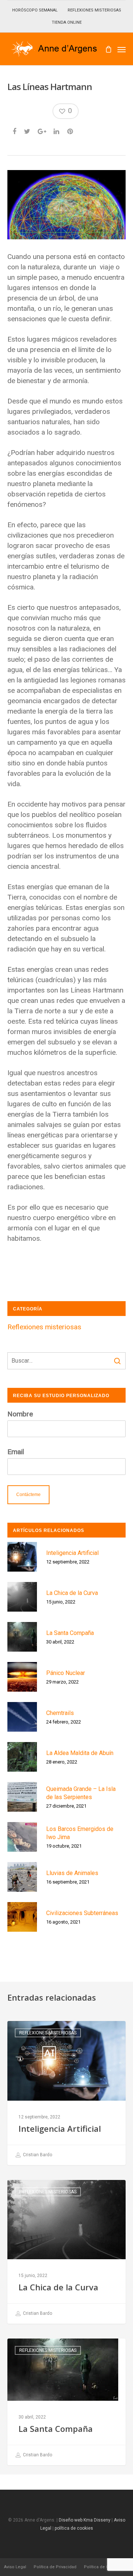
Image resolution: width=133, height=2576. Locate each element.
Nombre (20, 1414)
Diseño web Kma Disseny (85, 2520)
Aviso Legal (15, 2567)
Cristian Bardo (37, 2155)
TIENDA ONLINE (67, 22)
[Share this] (15, 130)
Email (16, 1452)
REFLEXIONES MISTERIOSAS (94, 10)
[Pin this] (71, 130)
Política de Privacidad (55, 2567)
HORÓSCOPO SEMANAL (35, 10)
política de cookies (74, 2528)
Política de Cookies (103, 2567)
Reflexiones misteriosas (44, 1327)
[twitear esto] (28, 130)
